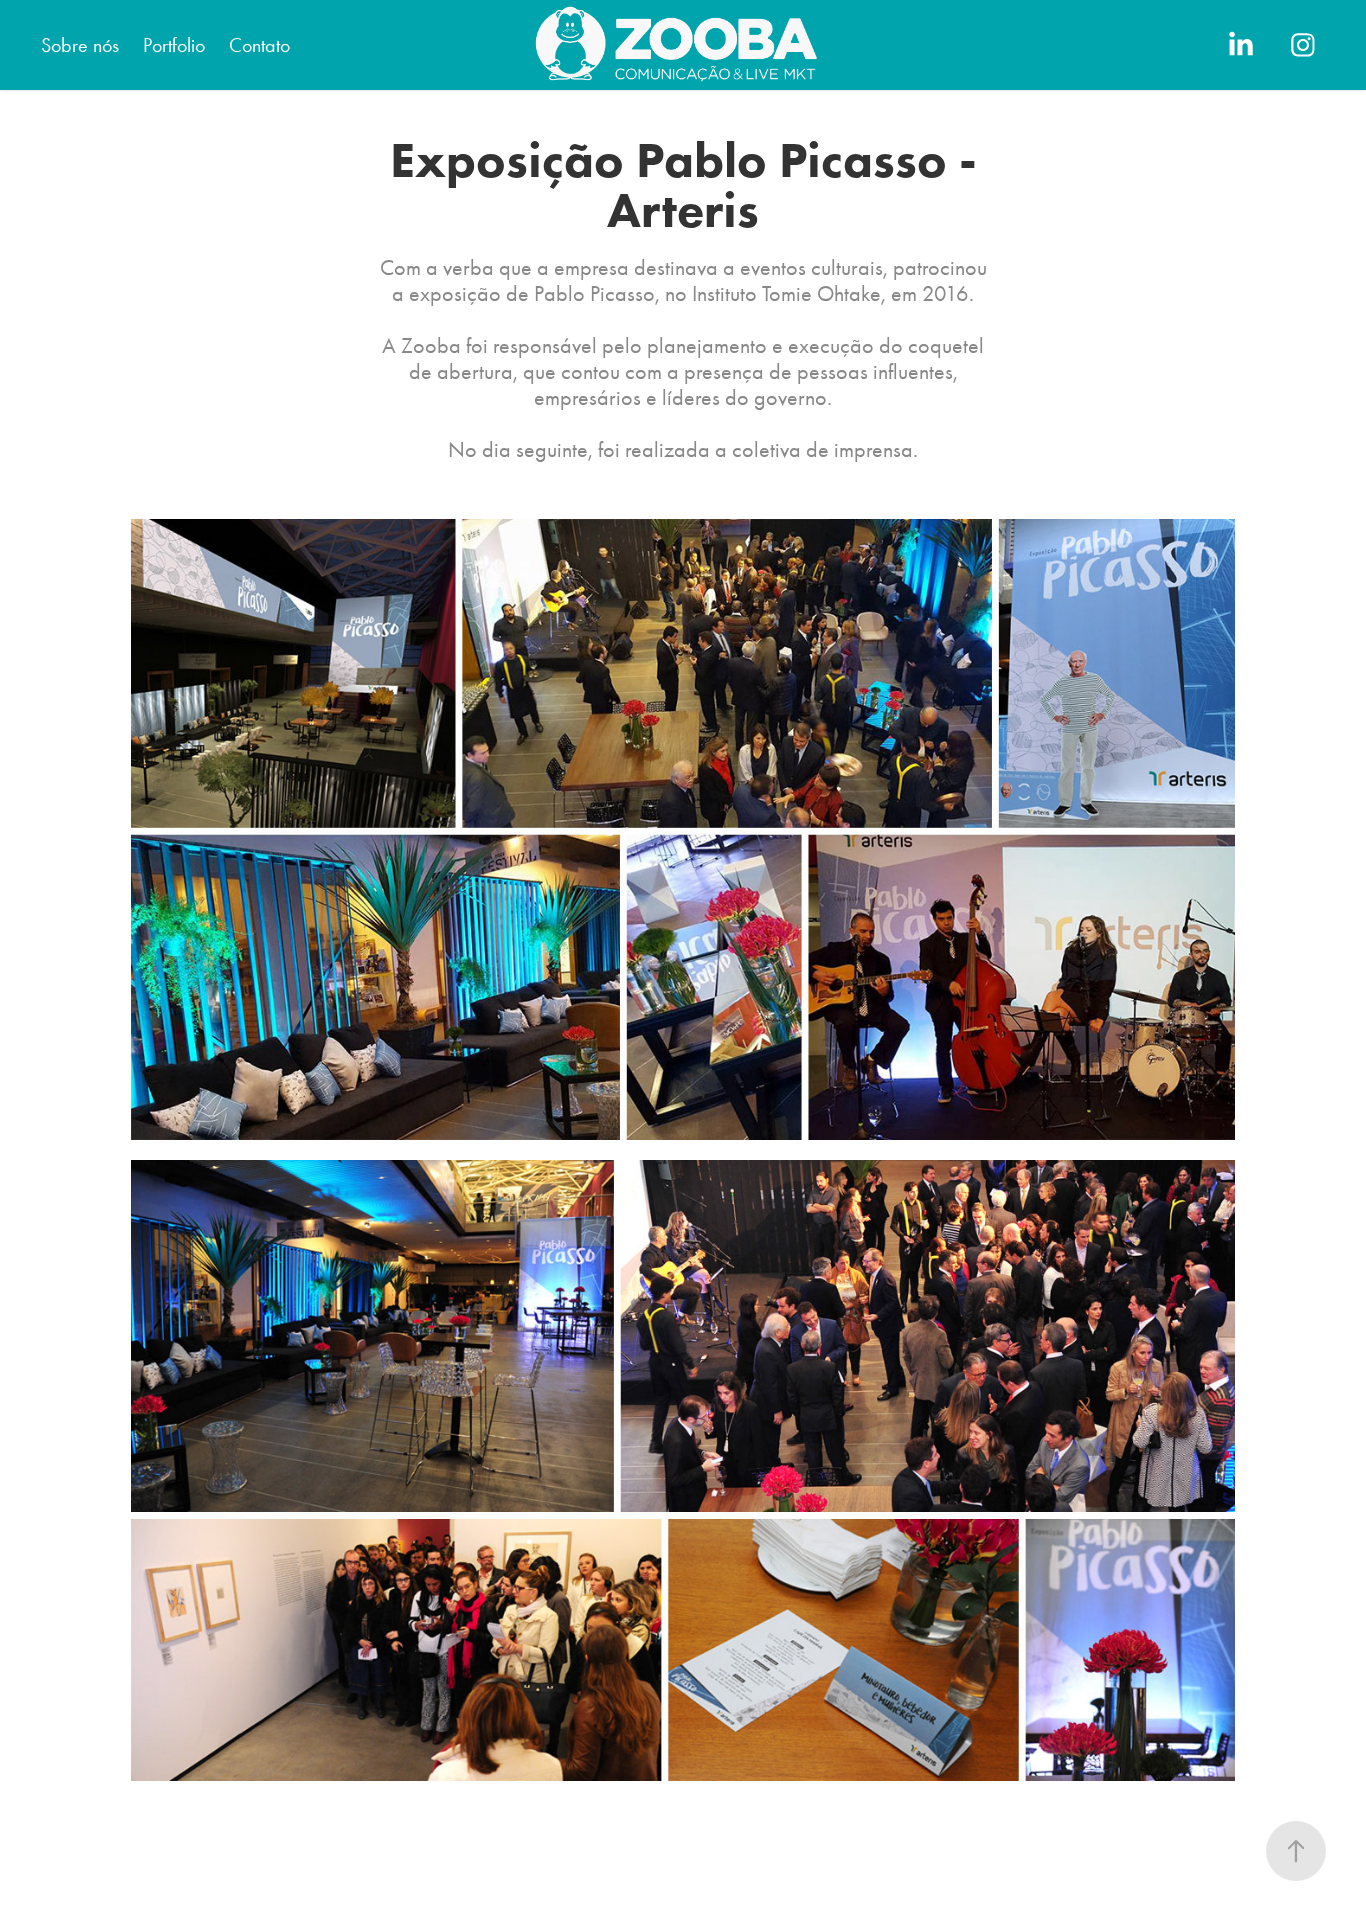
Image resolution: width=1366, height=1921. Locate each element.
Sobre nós (80, 45)
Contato (259, 45)
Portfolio (174, 45)
